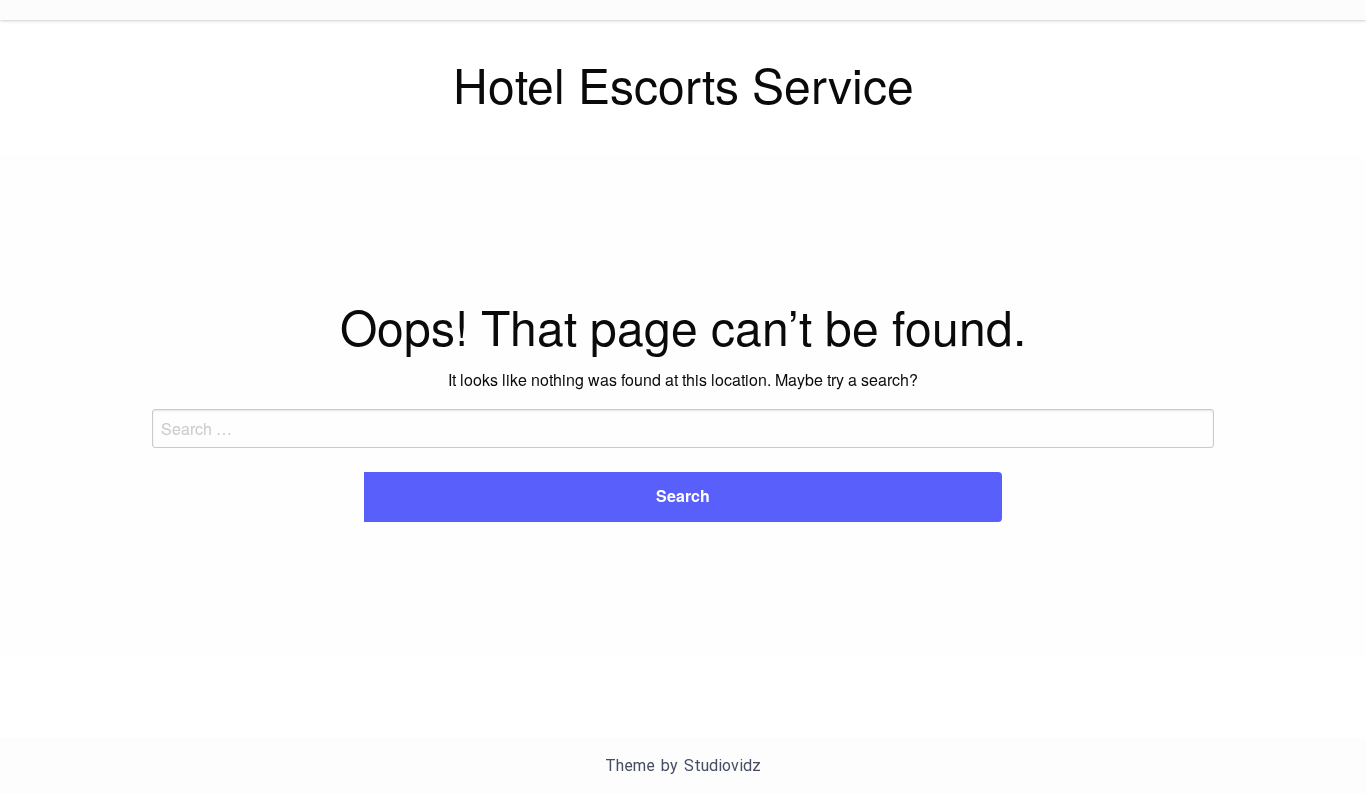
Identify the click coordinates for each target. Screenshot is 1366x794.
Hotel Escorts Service (683, 83)
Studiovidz (722, 765)
